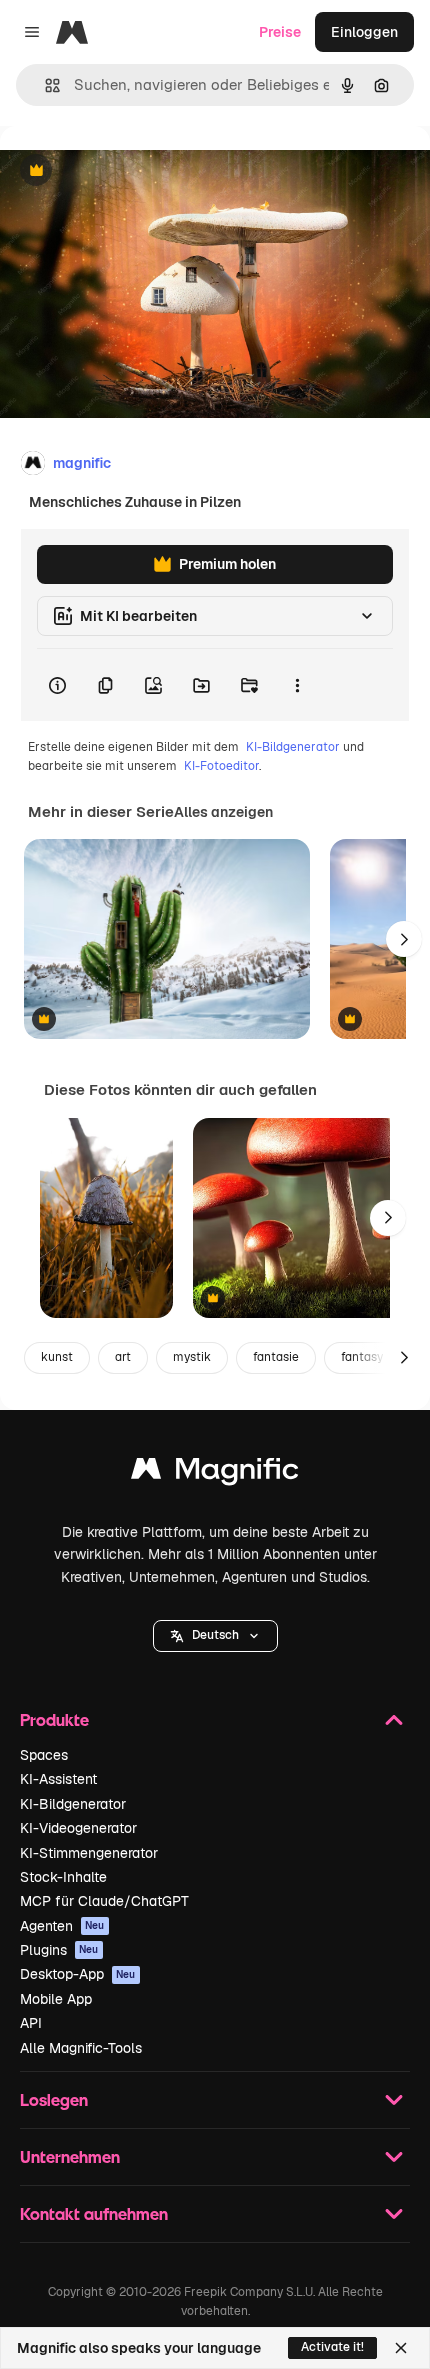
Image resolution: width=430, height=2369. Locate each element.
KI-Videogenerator (78, 1828)
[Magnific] (215, 1473)
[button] (215, 1636)
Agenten (62, 1926)
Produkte (54, 1719)
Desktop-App (78, 1974)
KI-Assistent (58, 1779)
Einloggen (364, 32)
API (31, 2023)
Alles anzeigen (223, 812)
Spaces (44, 1755)
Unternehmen (70, 2156)
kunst (57, 1357)
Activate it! (332, 2347)
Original (128, 171)
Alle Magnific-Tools (81, 2048)
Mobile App (56, 1999)
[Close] (401, 2348)
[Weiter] (404, 939)
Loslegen (54, 2099)
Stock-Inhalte (63, 1877)
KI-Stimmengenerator (89, 1853)
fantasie (276, 1357)
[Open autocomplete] (44, 85)
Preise (280, 32)
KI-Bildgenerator (293, 747)
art (123, 1357)
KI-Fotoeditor (221, 766)
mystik (192, 1357)
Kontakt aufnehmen (94, 2213)
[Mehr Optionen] (297, 685)
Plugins (59, 1950)
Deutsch (215, 1635)
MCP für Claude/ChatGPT (104, 1901)
